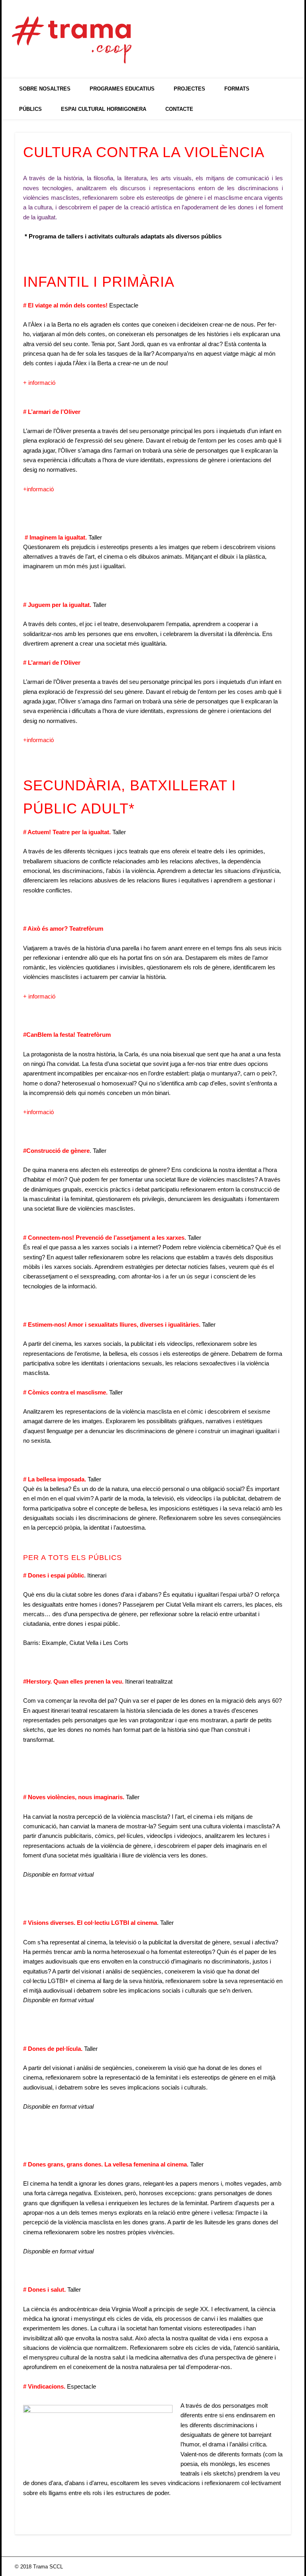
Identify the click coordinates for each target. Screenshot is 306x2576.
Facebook (234, 32)
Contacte (179, 109)
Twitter (251, 32)
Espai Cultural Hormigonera (104, 109)
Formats (237, 89)
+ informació (39, 383)
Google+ (284, 32)
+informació (38, 489)
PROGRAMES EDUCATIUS (122, 89)
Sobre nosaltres (45, 89)
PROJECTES (189, 89)
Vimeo (267, 32)
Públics (30, 109)
